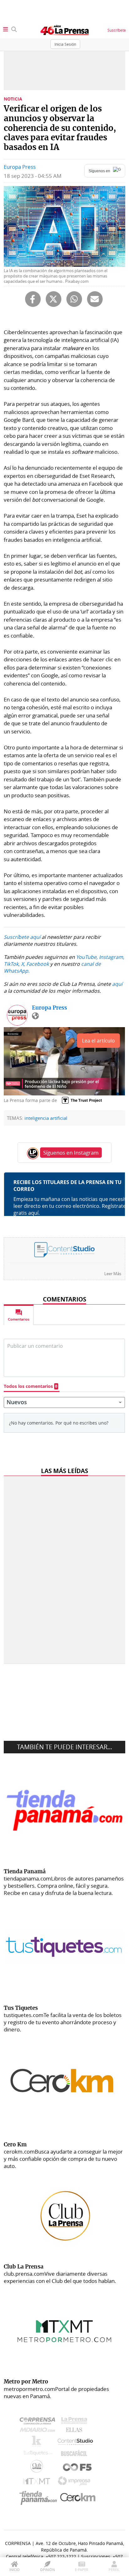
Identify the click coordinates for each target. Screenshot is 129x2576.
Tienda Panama (40, 2498)
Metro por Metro (38, 2483)
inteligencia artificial (46, 1118)
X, (23, 964)
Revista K (38, 2443)
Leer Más (113, 1273)
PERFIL (114, 2570)
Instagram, (112, 957)
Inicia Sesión (65, 44)
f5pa (77, 2468)
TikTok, (12, 964)
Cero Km (77, 2498)
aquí (117, 984)
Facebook (38, 964)
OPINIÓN (47, 2570)
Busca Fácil (76, 2454)
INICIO (15, 2570)
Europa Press (20, 167)
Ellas (76, 2431)
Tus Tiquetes (38, 2454)
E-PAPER (82, 2570)
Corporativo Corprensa (40, 2422)
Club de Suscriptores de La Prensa (38, 2468)
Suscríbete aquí (22, 937)
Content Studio (76, 2442)
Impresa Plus (76, 2483)
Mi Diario (39, 2431)
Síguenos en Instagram (71, 1153)
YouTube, (87, 957)
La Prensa (76, 2422)
